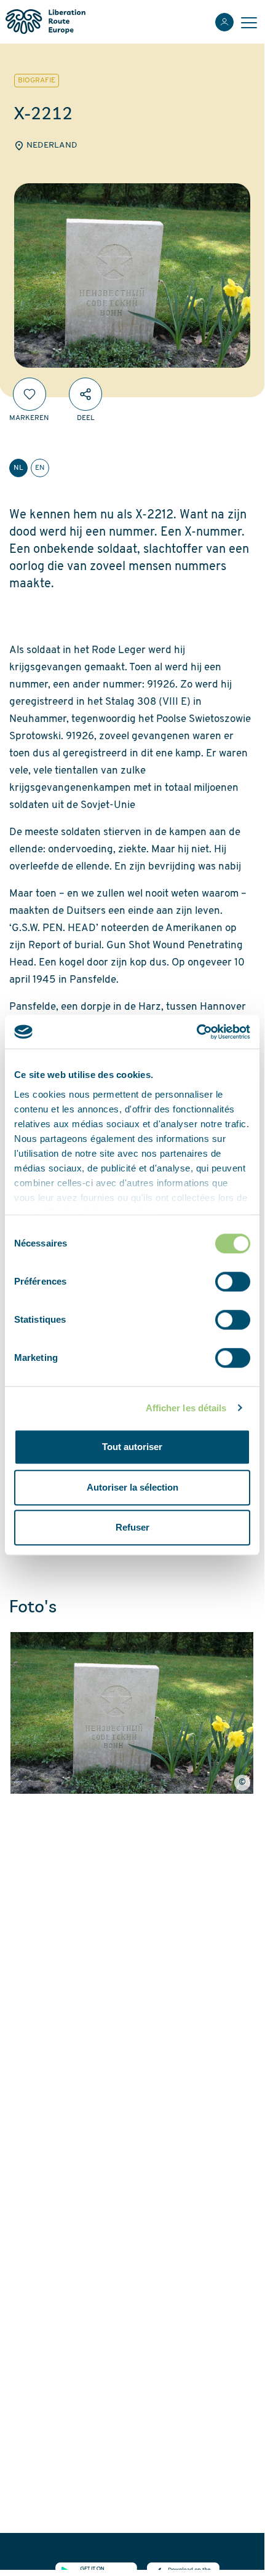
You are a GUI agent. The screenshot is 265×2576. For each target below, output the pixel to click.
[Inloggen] (224, 22)
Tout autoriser (132, 1447)
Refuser (132, 1527)
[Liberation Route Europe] (45, 22)
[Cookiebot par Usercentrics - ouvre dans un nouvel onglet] (196, 1032)
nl (18, 468)
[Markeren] (30, 394)
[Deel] (85, 394)
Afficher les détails (186, 1408)
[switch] (233, 1282)
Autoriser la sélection (132, 1487)
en (40, 468)
